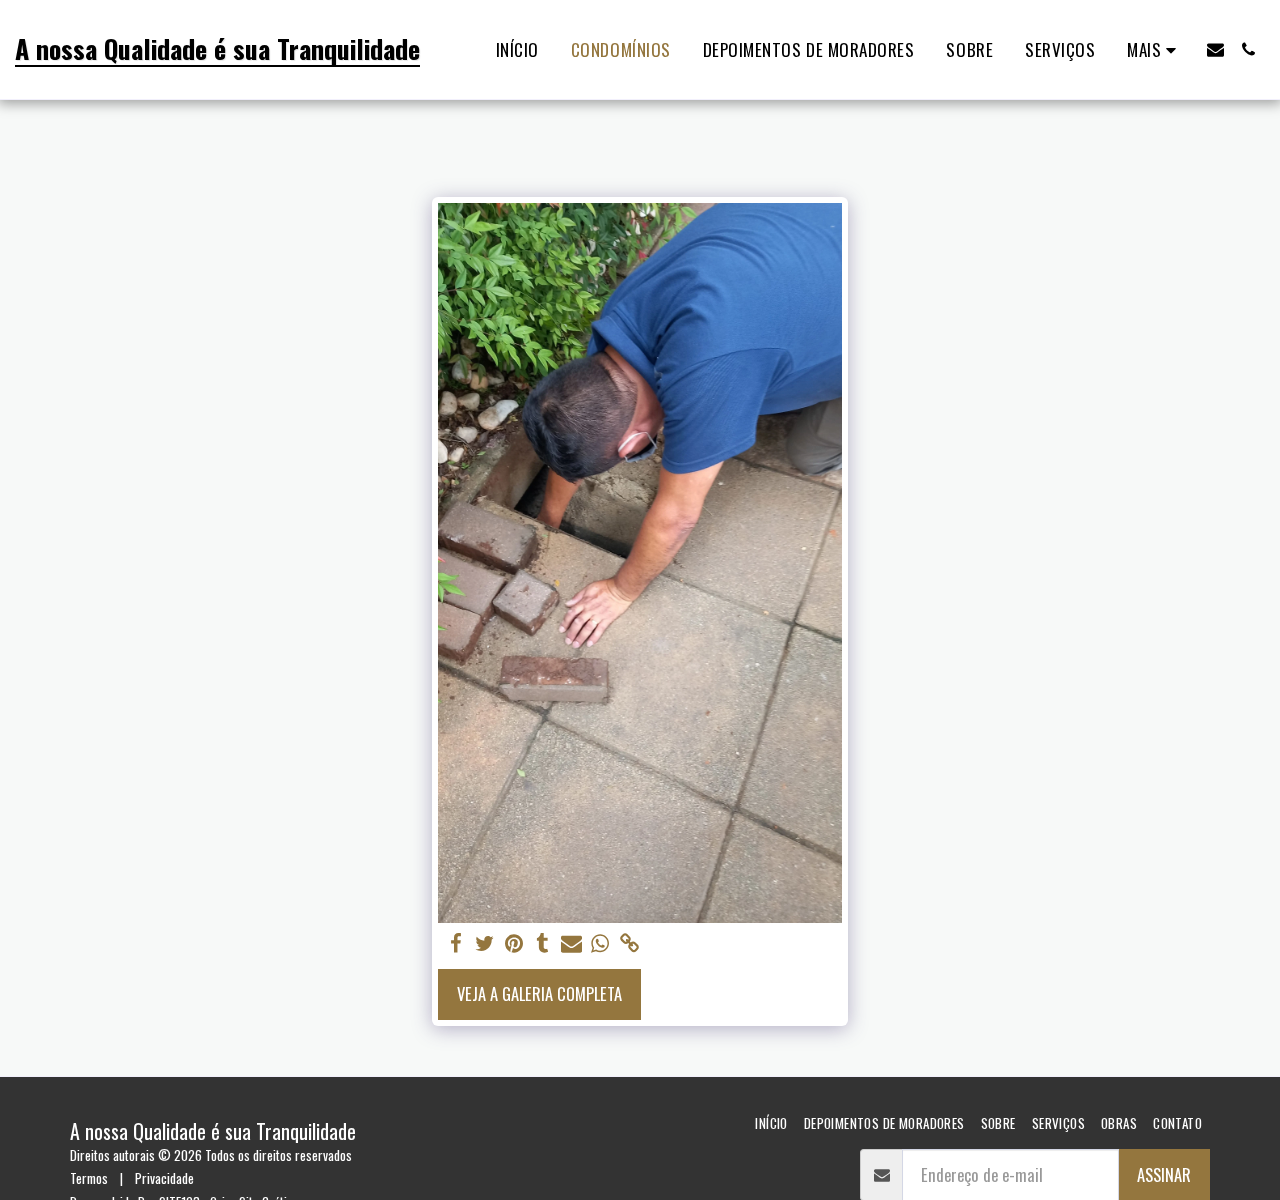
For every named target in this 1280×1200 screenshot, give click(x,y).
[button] (1215, 49)
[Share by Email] (571, 943)
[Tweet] (485, 943)
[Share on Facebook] (456, 943)
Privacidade (164, 1178)
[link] (629, 943)
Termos (89, 1178)
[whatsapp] (600, 943)
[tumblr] (542, 943)
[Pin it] (514, 943)
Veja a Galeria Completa (539, 993)
